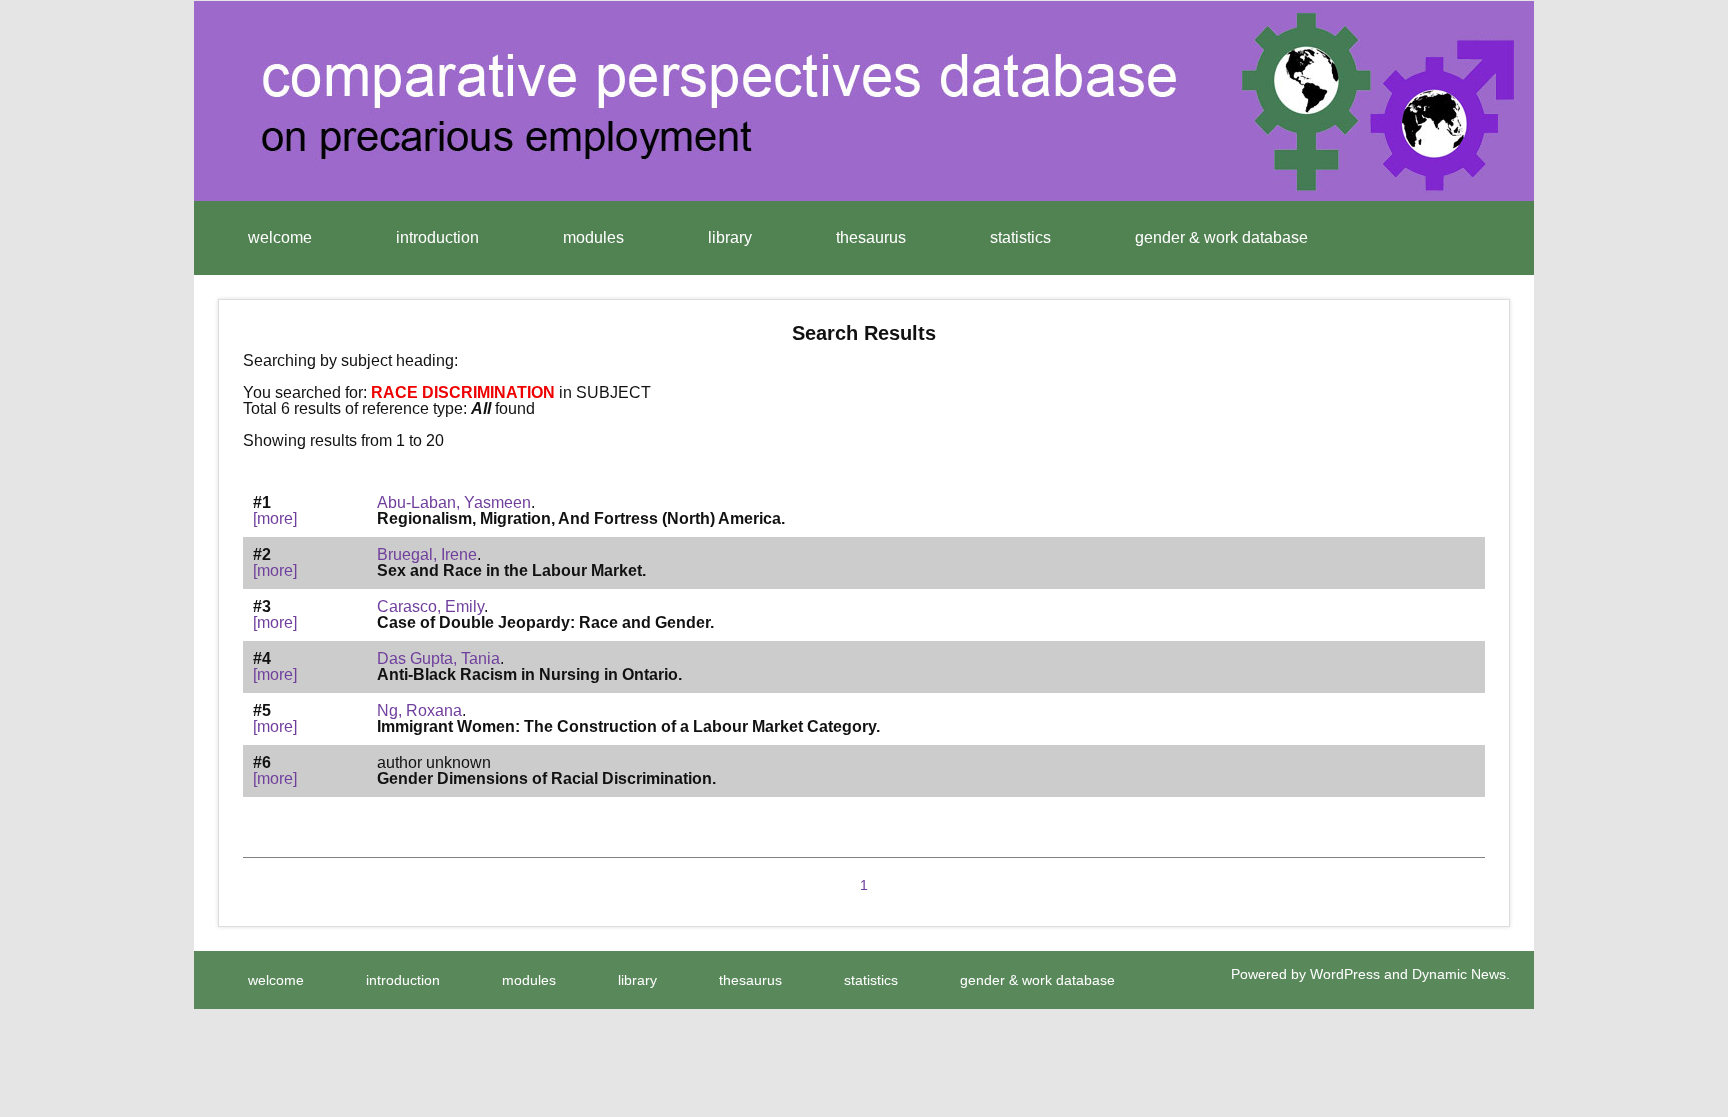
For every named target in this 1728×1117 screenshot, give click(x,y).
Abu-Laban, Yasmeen (454, 502)
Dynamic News (1459, 974)
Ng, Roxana (419, 710)
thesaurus (871, 237)
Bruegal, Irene (427, 554)
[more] (275, 518)
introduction (437, 237)
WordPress (1345, 974)
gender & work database (1221, 237)
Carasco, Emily (430, 606)
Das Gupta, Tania (438, 658)
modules (593, 237)
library (730, 237)
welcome (280, 237)
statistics (1020, 237)
